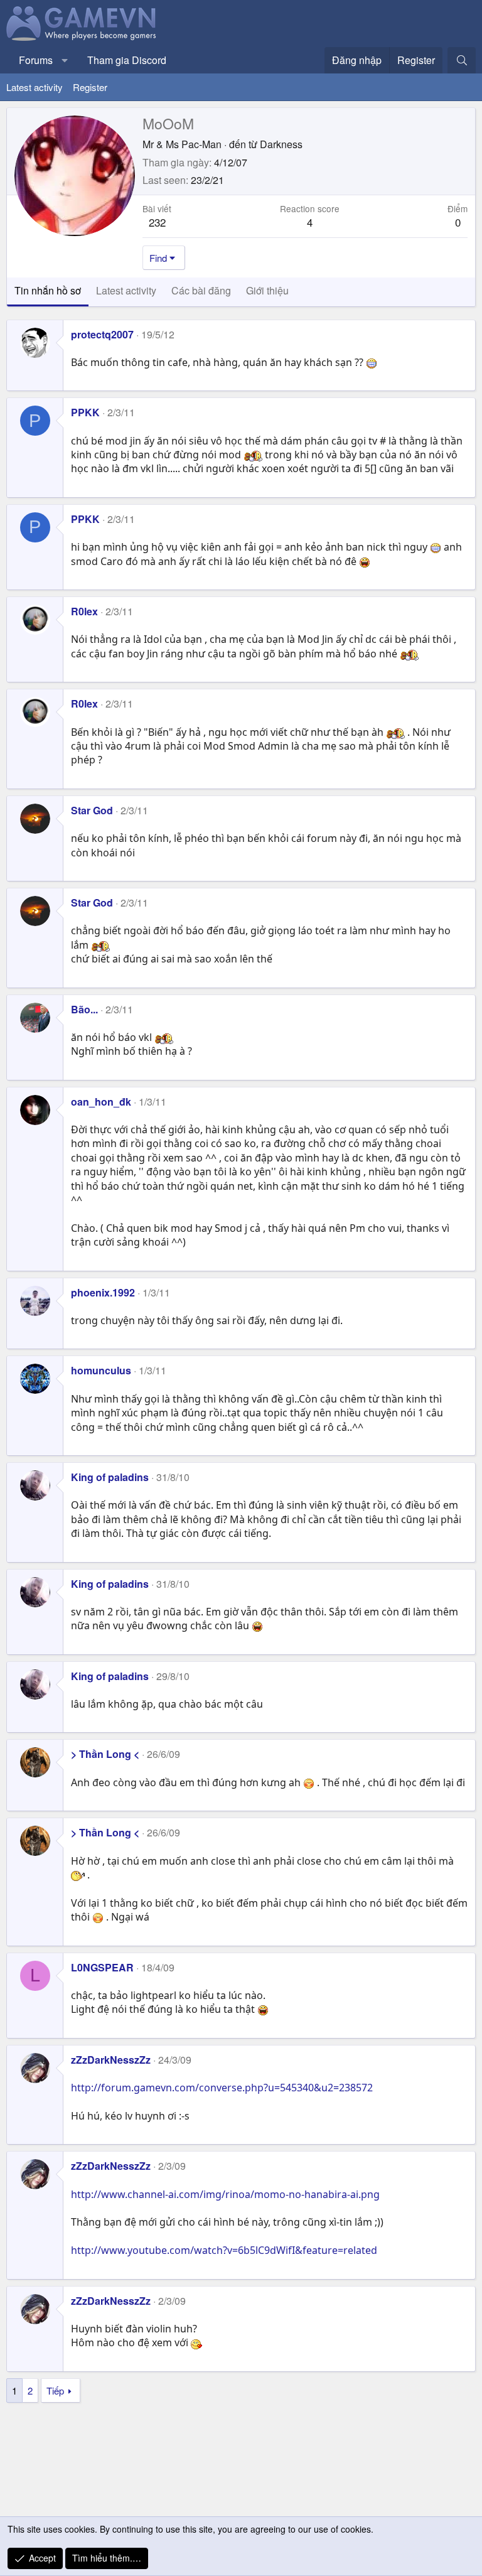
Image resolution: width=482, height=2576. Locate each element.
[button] (65, 60)
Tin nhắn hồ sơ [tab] (48, 290)
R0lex (84, 611)
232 (157, 222)
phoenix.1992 (103, 1292)
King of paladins (110, 1477)
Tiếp (55, 2390)
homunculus (101, 1370)
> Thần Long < (105, 1754)
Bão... (84, 1009)
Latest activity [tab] (126, 290)
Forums (36, 60)
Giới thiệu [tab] (267, 290)
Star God (92, 810)
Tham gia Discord (127, 60)
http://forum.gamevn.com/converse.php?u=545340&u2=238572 (222, 2088)
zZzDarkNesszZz (111, 2060)
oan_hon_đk (101, 1102)
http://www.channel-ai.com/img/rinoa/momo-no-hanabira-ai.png (225, 2194)
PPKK (85, 412)
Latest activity (35, 87)
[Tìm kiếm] (462, 60)
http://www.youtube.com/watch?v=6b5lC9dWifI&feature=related (224, 2250)
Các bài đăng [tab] (201, 290)
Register (90, 87)
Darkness (281, 144)
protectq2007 (102, 334)
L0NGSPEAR (102, 1967)
